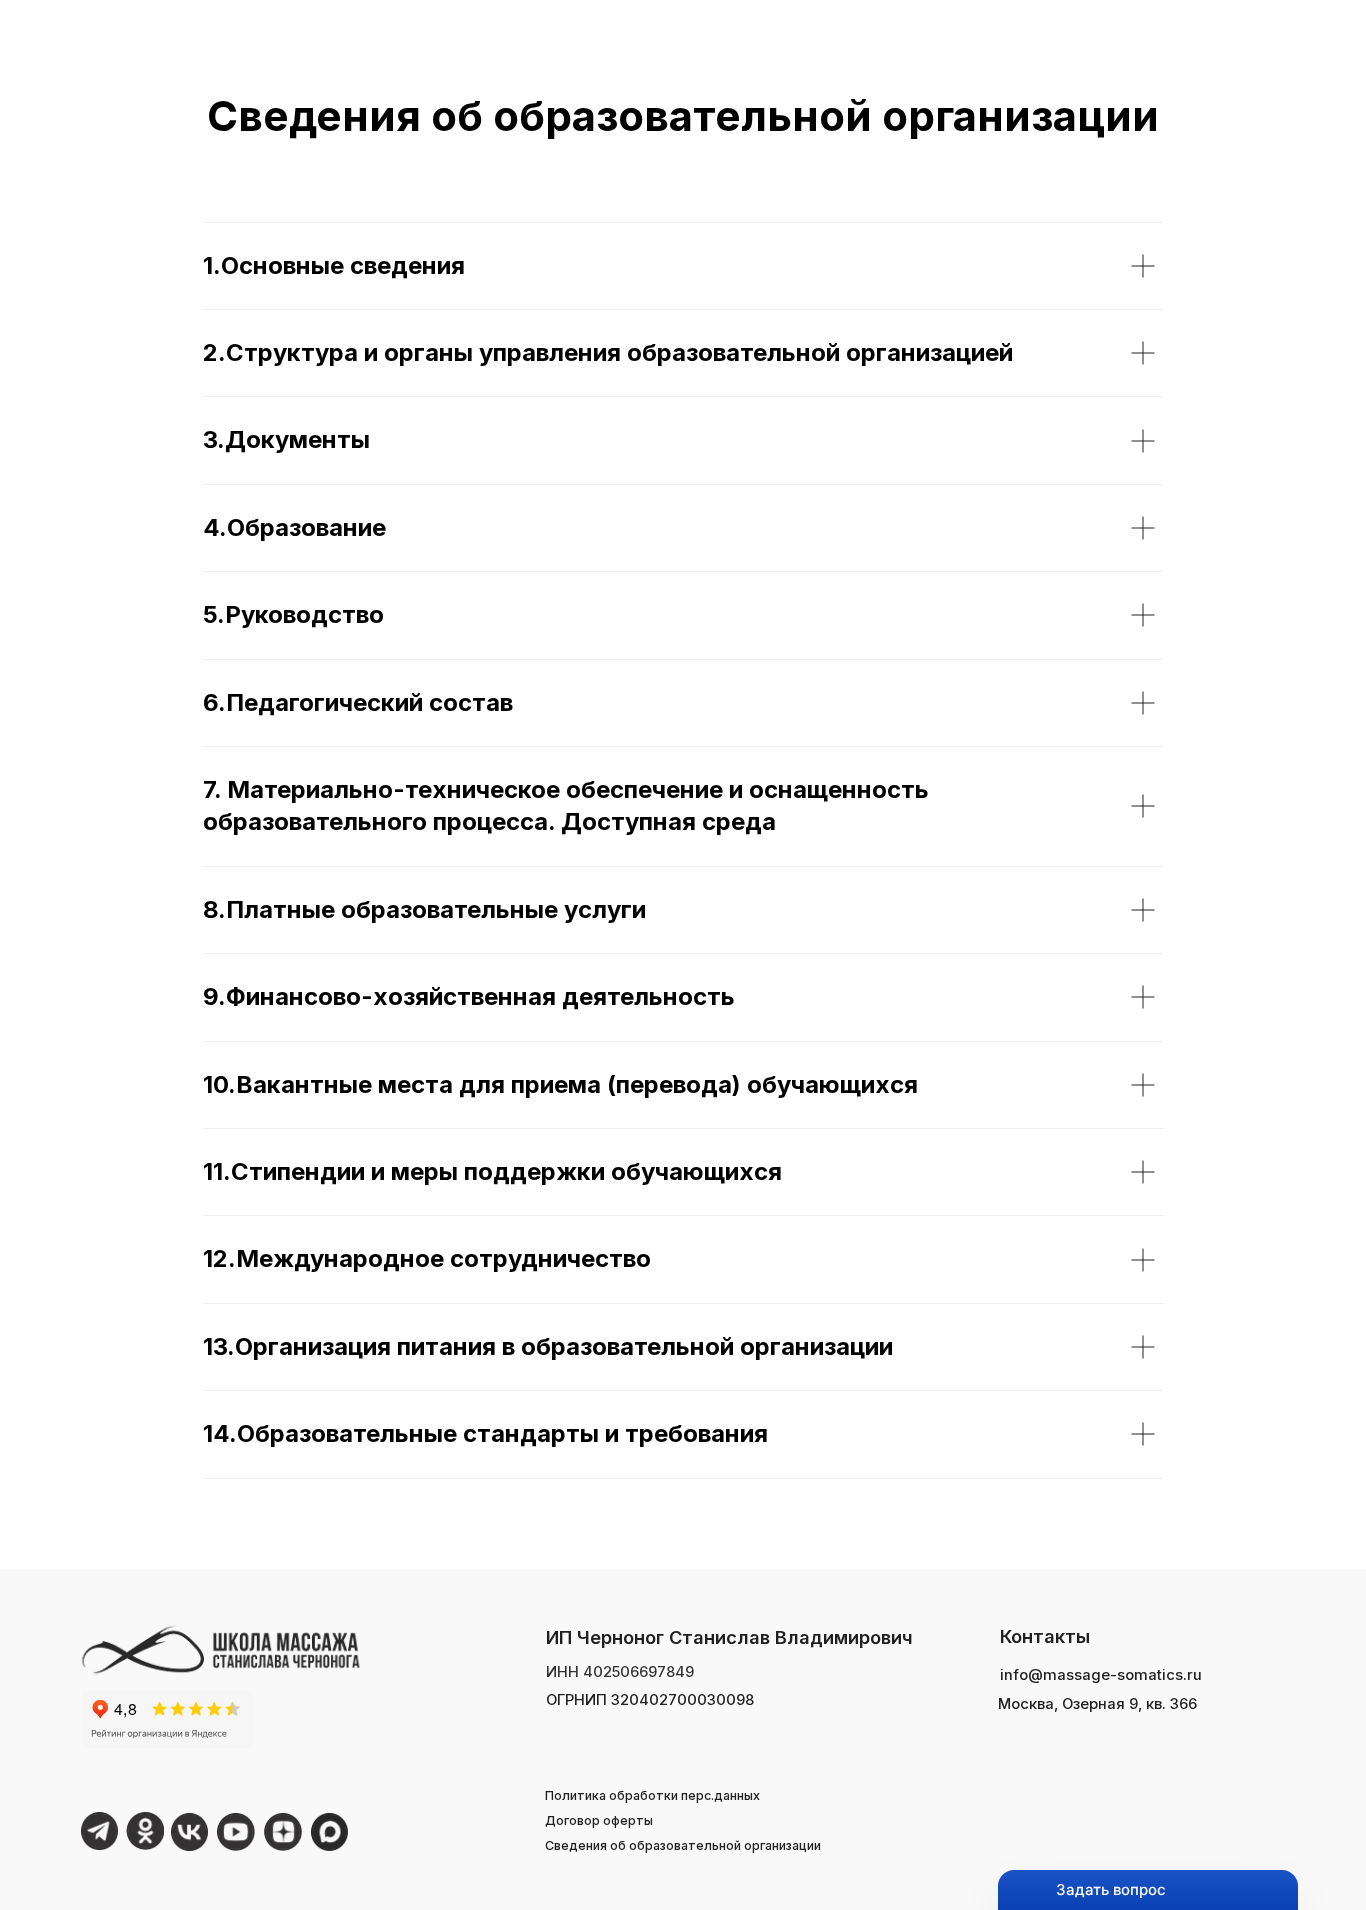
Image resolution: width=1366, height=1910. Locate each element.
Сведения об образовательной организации (683, 1845)
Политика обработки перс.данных (652, 1795)
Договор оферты (599, 1820)
